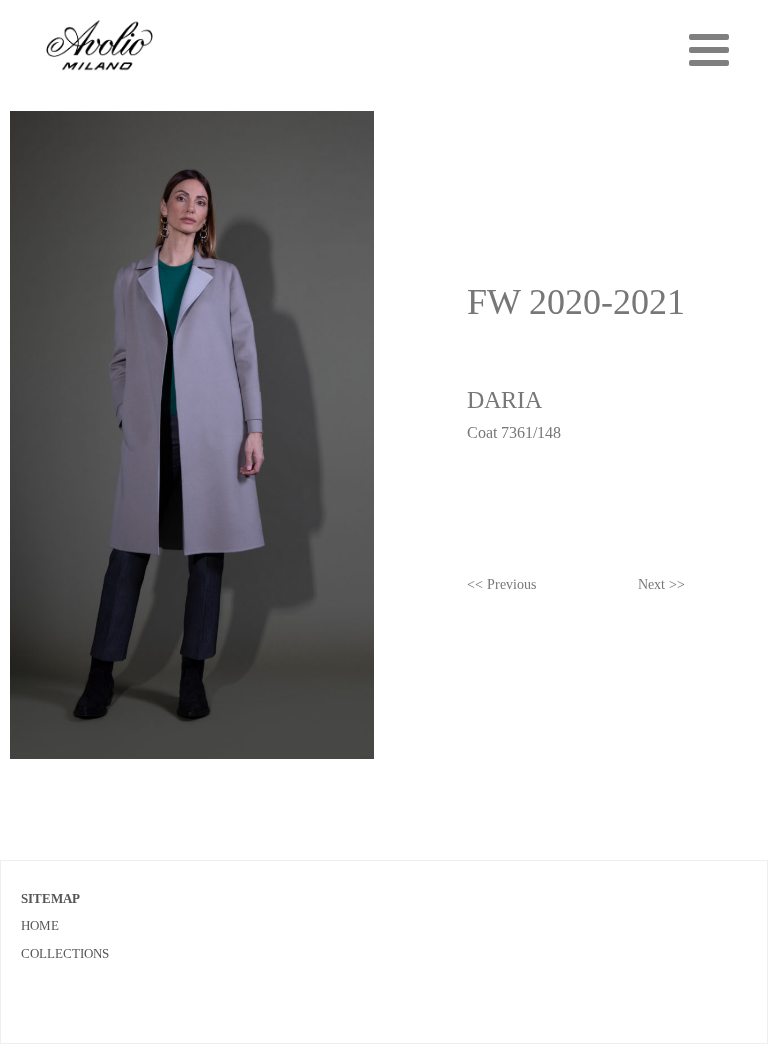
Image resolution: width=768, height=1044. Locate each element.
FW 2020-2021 (576, 302)
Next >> (661, 584)
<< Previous (501, 584)
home (40, 925)
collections (65, 953)
